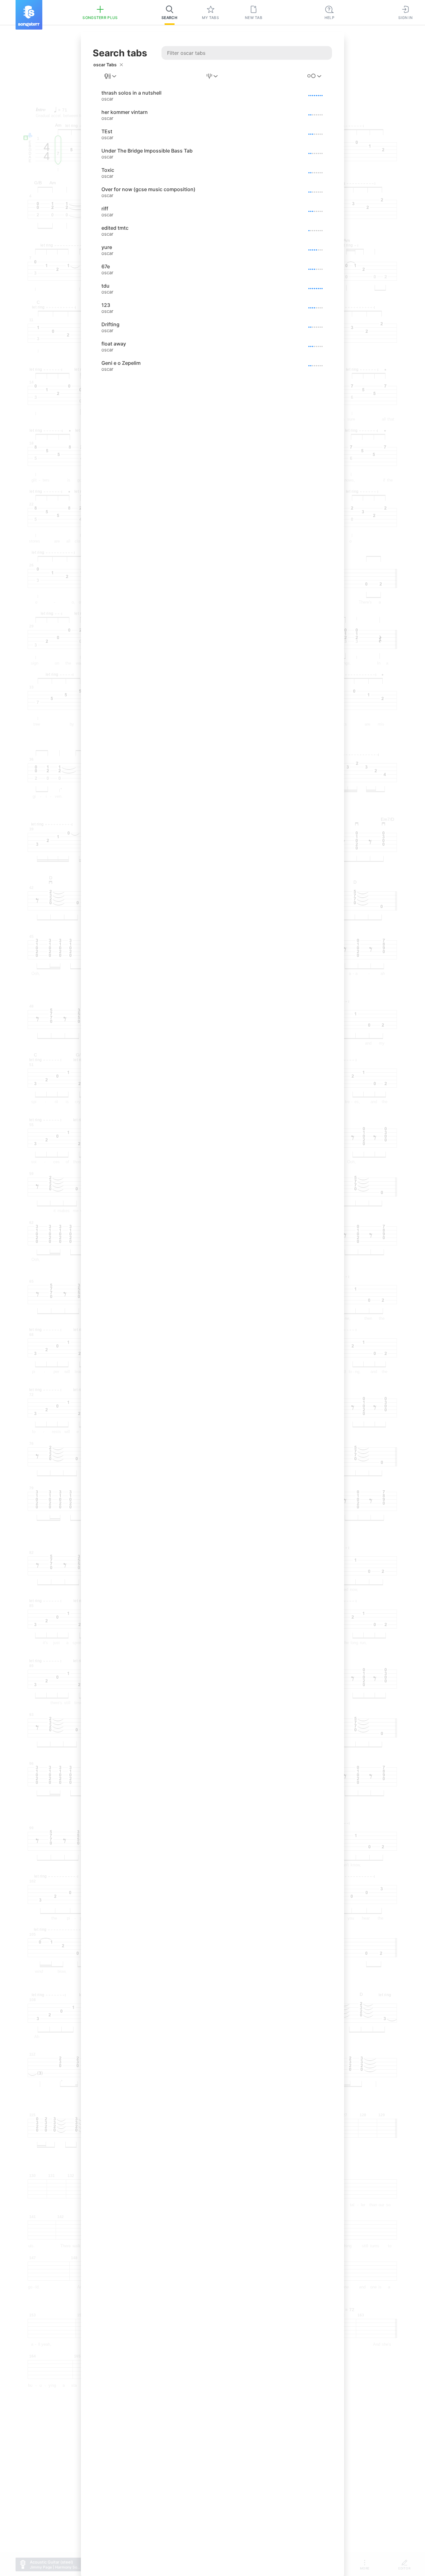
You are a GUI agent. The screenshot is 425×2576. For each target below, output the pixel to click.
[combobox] (111, 76)
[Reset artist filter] (121, 65)
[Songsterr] (29, 15)
